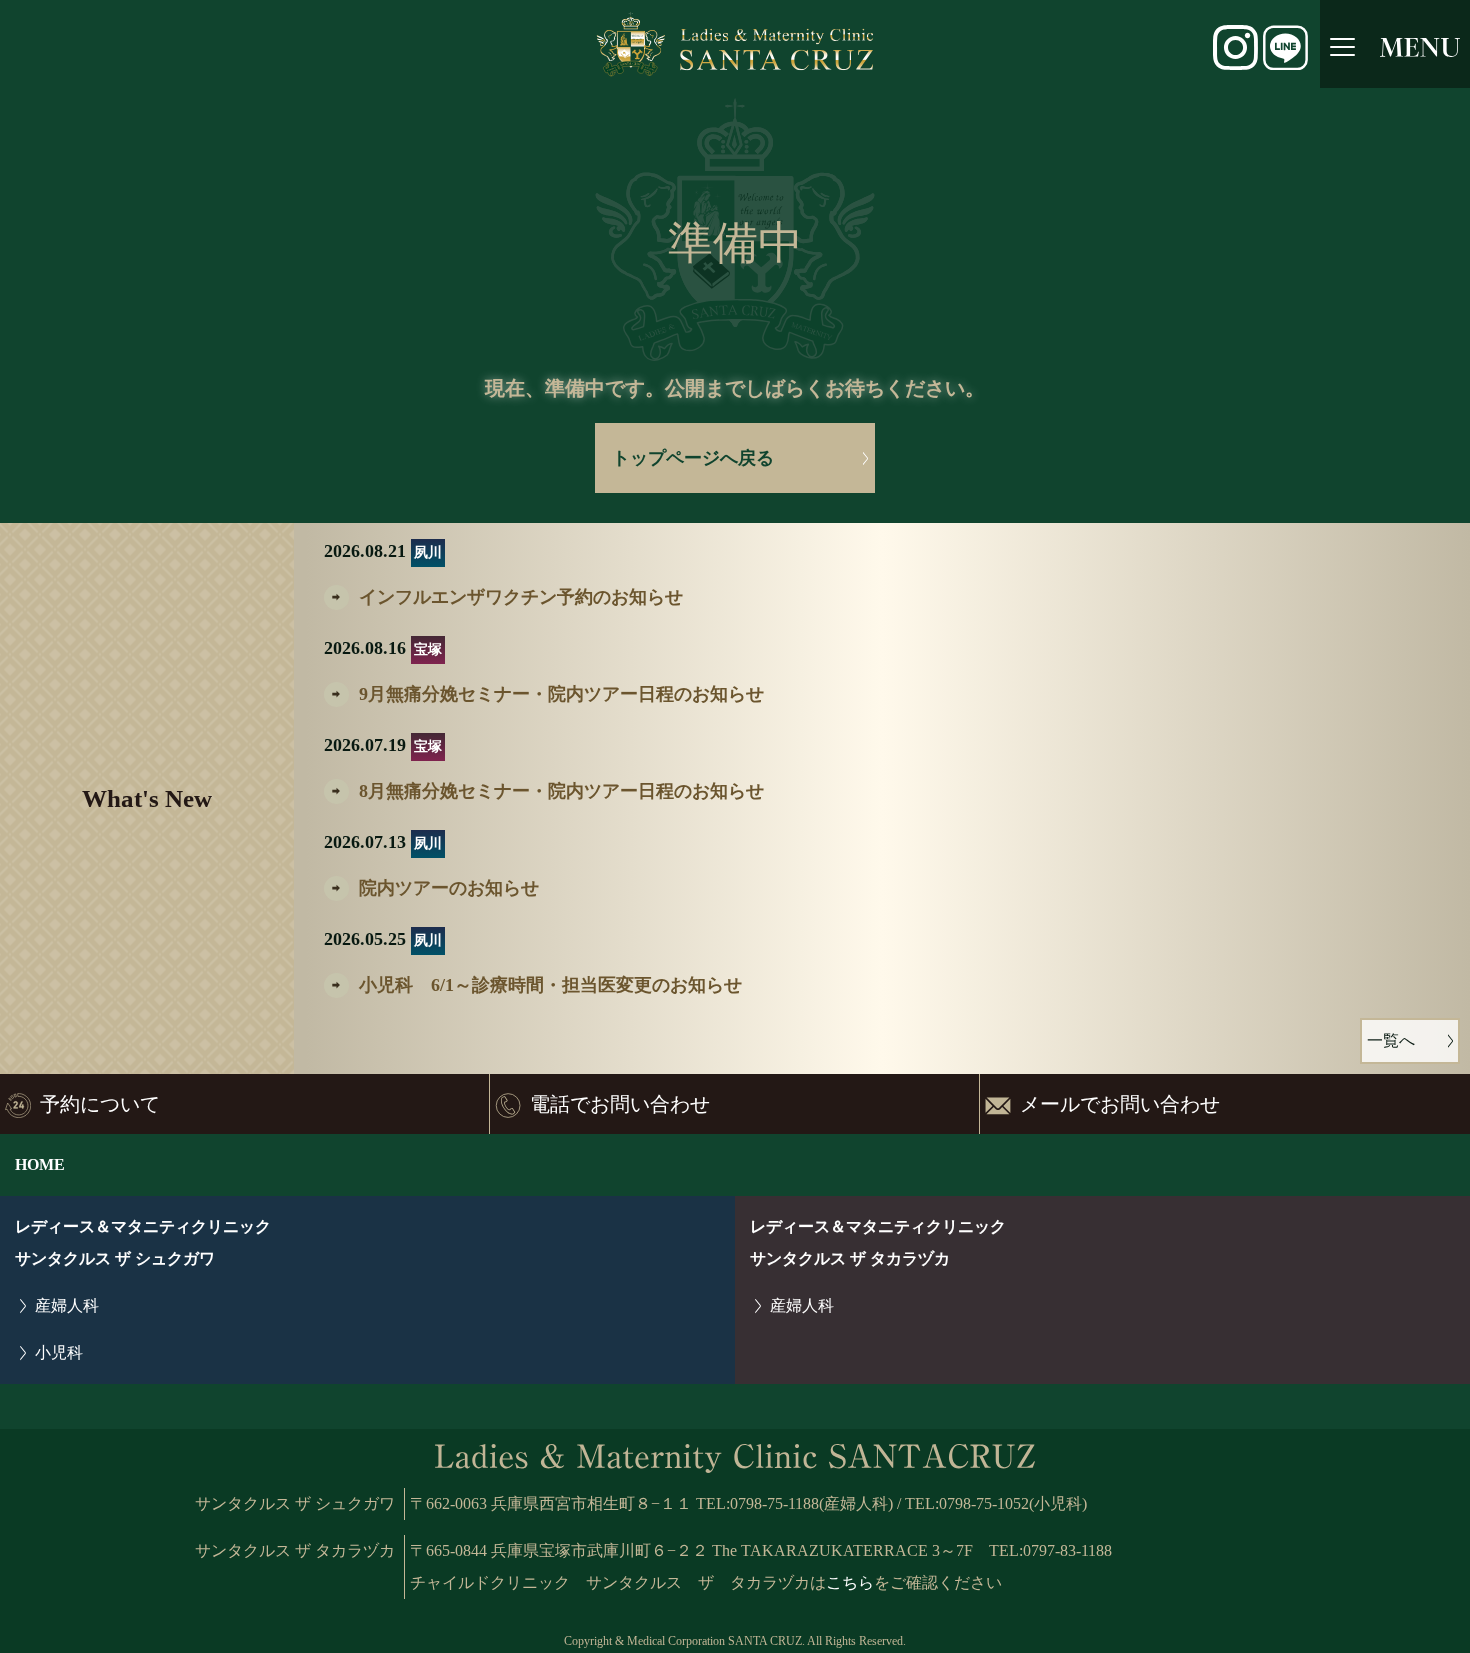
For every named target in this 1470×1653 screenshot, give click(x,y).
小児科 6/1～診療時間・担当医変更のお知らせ (550, 985)
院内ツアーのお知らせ (449, 888)
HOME (40, 1164)
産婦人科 (67, 1305)
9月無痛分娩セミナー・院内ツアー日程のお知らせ (561, 694)
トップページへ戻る (693, 458)
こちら (850, 1582)
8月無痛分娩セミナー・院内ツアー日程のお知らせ (561, 791)
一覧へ (1391, 1040)
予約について (100, 1104)
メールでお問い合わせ (1120, 1104)
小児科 (59, 1352)
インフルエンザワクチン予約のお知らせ (521, 597)
